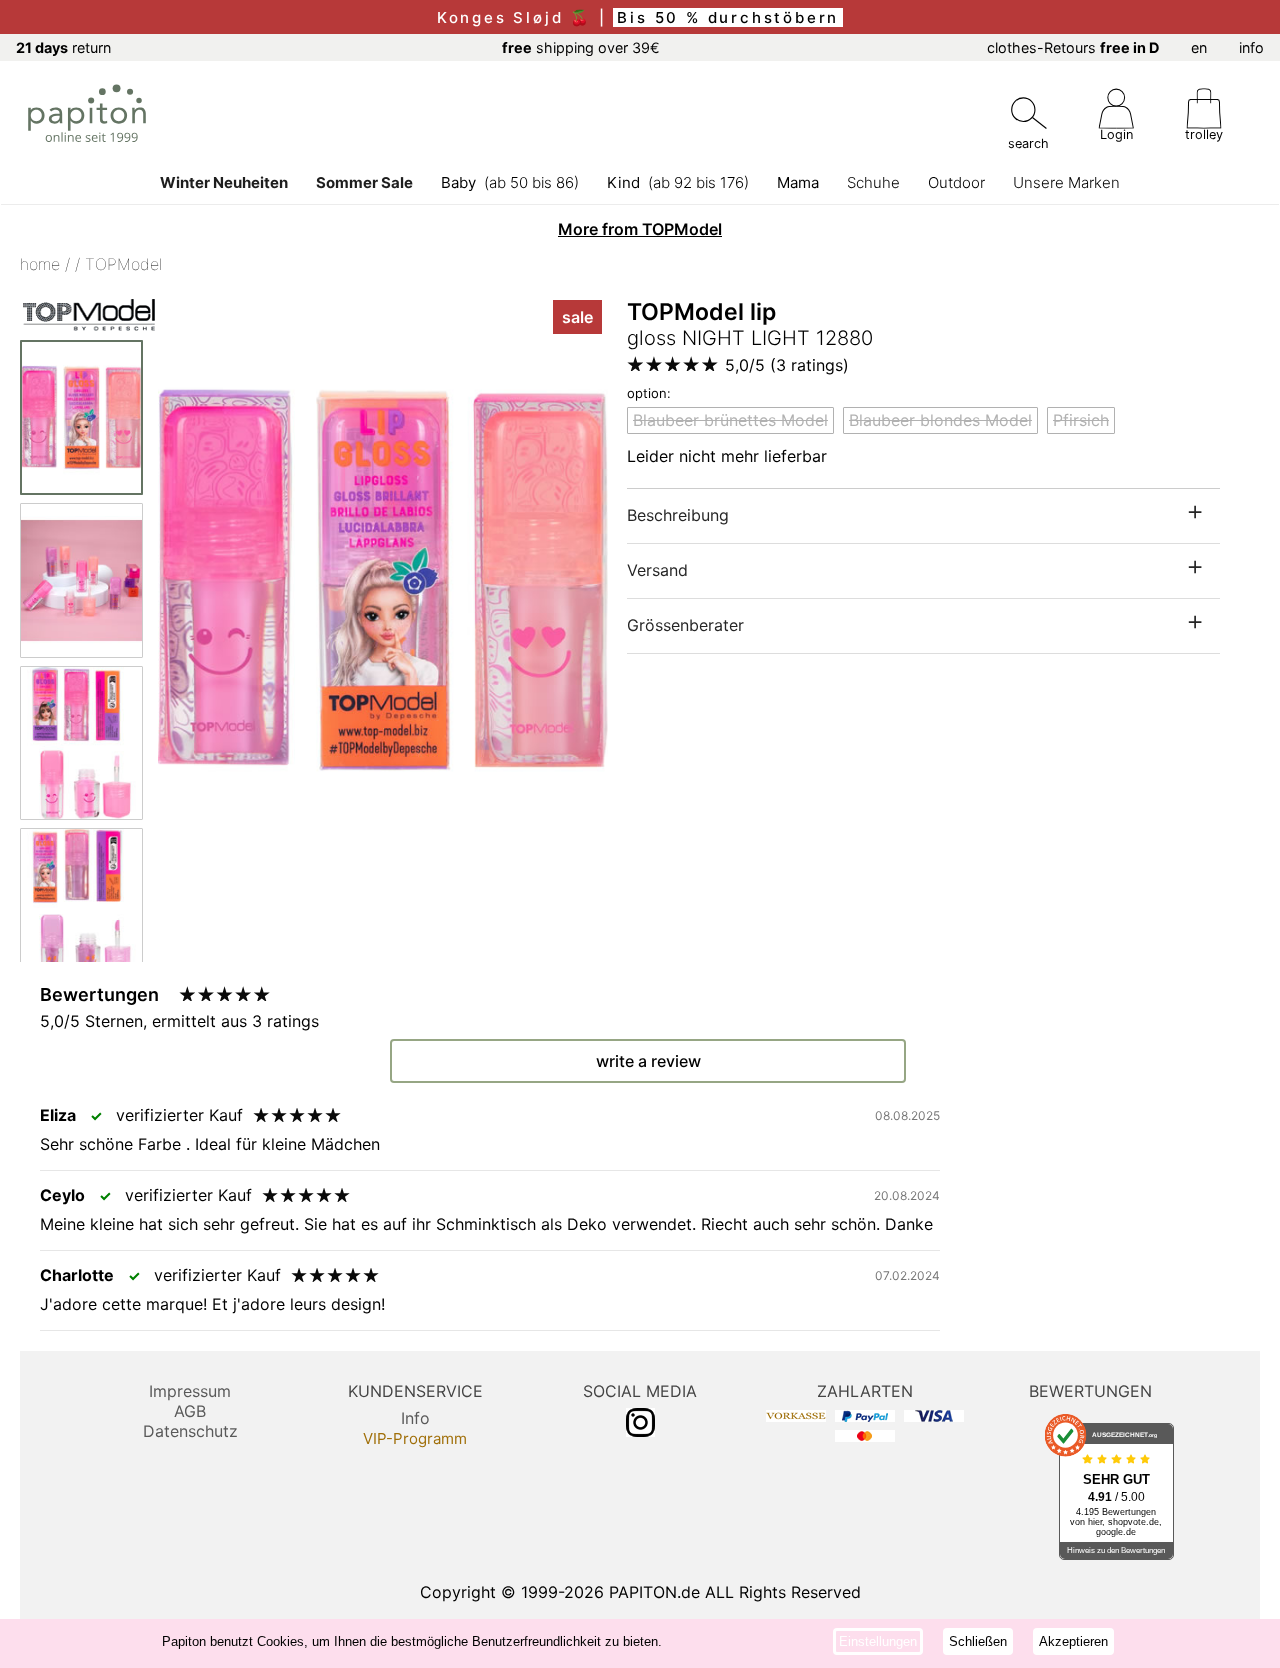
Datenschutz (190, 1431)
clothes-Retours (1073, 47)
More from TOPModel (640, 229)
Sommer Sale (364, 182)
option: (649, 393)
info (1251, 47)
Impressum (190, 1391)
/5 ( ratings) (787, 365)
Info (415, 1418)
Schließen (978, 1641)
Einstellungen (878, 1641)
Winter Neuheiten (224, 182)
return (63, 47)
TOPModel (123, 264)
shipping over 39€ (581, 47)
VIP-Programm (415, 1438)
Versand (657, 570)
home (40, 264)
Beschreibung (678, 515)
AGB (190, 1411)
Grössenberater (685, 625)
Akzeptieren (1073, 1641)
